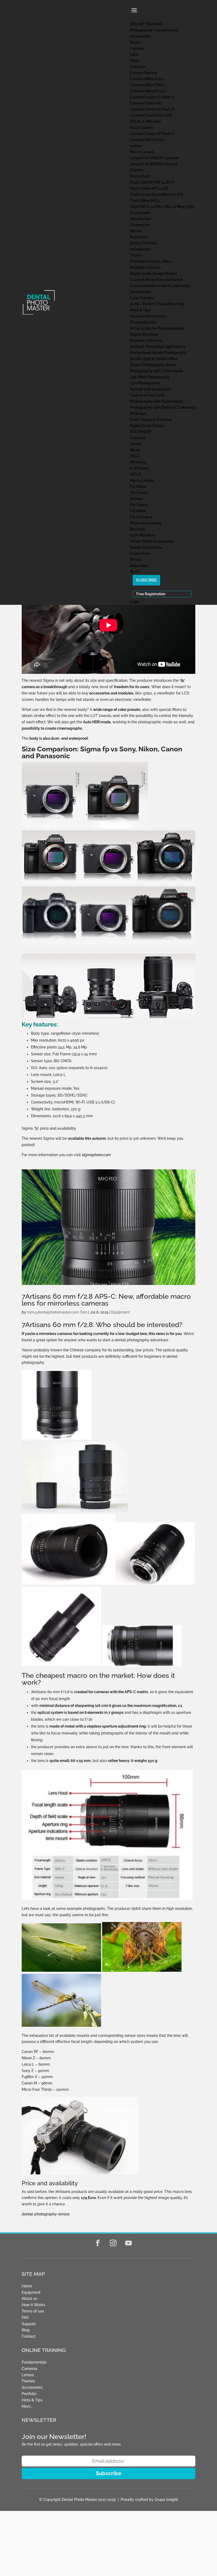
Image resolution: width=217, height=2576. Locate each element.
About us (29, 2298)
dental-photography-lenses (46, 2214)
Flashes (28, 2381)
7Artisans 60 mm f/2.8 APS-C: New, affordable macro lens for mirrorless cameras (106, 1300)
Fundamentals (34, 2362)
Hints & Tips (32, 2400)
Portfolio (29, 2394)
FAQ (25, 2318)
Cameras (30, 2369)
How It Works (33, 2305)
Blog (26, 2330)
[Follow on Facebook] (98, 2243)
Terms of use (33, 2311)
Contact (29, 2336)
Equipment (121, 1312)
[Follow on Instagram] (113, 2243)
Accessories (32, 2387)
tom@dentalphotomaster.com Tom (57, 1312)
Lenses (28, 2375)
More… (27, 2406)
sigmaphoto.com (96, 1155)
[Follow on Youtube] (129, 2243)
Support (29, 2324)
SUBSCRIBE (146, 580)
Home (27, 2286)
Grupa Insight (166, 2500)
